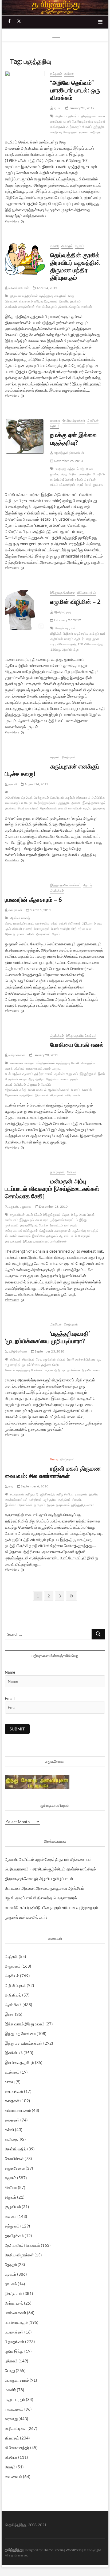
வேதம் (60, 628)
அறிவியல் (13, 1995)
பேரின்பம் (20, 1084)
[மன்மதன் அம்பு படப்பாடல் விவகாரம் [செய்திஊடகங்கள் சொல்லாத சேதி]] (25, 1173)
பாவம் (76, 1095)
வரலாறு (55, 420)
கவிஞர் (94, 633)
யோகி (55, 929)
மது (11, 1486)
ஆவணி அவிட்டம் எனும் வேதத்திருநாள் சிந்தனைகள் (48, 1859)
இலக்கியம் (14, 2053)
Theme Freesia (53, 2550)
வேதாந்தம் (70, 132)
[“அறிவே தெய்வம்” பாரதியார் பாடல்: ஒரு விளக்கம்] (25, 97)
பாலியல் (41, 1090)
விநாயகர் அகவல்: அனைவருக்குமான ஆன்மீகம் (44, 1888)
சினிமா (72, 1172)
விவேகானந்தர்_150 (70, 644)
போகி (31, 1090)
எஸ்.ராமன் (15, 910)
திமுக (66, 1215)
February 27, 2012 (67, 620)
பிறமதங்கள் (15, 2342)
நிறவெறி (27, 798)
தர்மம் (79, 480)
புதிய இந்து (14, 2351)
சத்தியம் (73, 469)
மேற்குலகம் (41, 798)
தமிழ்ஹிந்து (14, 2550)
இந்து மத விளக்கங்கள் (65, 885)
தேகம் (56, 934)
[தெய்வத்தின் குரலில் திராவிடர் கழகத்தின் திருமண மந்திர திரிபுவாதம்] (25, 260)
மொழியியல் (101, 474)
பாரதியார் (71, 116)
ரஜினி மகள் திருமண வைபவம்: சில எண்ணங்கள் (53, 1472)
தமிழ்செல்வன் (17, 1351)
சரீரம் (54, 923)
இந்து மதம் (27, 1220)
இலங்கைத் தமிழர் (19, 2062)
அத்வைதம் (74, 127)
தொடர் (55, 426)
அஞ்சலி (11, 1956)
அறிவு (60, 116)
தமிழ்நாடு (32, 1494)
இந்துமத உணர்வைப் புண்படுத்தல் (45, 1241)
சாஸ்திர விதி (68, 929)
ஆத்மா (17, 1074)
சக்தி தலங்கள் (45, 1063)
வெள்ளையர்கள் (28, 808)
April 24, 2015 (46, 288)
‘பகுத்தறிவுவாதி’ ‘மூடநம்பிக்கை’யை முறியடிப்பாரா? (47, 1337)
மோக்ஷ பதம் (42, 929)
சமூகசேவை (15, 2168)
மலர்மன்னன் (17, 1055)
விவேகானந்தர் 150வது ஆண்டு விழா (77, 647)
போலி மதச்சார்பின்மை (81, 1359)
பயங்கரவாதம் (16, 2322)
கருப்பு (87, 808)
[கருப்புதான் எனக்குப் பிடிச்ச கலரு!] (25, 758)
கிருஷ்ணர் (57, 1095)
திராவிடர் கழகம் (47, 307)
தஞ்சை (46, 1365)
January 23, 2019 (81, 108)
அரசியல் (93, 420)
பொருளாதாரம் (17, 2380)
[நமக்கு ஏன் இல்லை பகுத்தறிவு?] (25, 437)
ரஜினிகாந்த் (47, 1494)
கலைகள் (12, 2120)
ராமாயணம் (14, 2409)
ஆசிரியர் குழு (62, 612)
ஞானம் (84, 132)
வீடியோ (11, 2457)
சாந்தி (63, 923)
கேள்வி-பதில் (16, 2149)
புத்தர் (64, 474)
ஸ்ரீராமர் (15, 1359)
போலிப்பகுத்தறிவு (94, 127)
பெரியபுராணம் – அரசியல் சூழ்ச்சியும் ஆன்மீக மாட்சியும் (50, 1869)
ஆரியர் (79, 639)
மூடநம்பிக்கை (31, 1365)
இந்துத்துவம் (88, 1074)
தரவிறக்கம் (14, 2236)
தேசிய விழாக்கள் (74, 420)
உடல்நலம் (12, 2072)
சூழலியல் (13, 2207)
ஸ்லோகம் (74, 923)
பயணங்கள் (14, 2332)
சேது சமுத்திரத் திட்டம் (51, 1359)
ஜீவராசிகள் (43, 934)
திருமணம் (26, 301)
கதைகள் (12, 2101)
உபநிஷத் (95, 132)
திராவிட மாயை (91, 1370)
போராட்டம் (56, 1225)
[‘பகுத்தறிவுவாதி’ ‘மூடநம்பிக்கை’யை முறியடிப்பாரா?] (25, 1325)
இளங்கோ (39, 1236)
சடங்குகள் (17, 1494)
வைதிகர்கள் (27, 307)
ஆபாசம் (28, 1074)
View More (18, 222)
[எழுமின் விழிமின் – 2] (25, 610)
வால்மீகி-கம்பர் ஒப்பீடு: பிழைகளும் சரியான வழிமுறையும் (51, 1907)
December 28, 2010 (53, 1206)
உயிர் (68, 1095)
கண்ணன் (17, 1063)
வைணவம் (13, 2476)
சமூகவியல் (17, 1215)
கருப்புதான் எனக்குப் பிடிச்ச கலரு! (52, 770)
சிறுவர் (11, 2197)
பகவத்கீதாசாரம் (24, 923)
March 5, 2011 (40, 910)
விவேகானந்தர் (87, 592)
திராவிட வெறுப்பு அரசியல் (75, 307)
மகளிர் (55, 246)
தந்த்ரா (39, 1074)
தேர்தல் (11, 2264)
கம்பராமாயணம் (18, 2110)
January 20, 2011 (45, 1055)
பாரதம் (69, 639)
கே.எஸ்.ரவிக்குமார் (25, 1231)
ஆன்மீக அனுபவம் (66, 1074)
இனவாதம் (83, 798)
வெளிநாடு (57, 798)
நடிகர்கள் (81, 1494)
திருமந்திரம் (36, 1079)
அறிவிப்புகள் (15, 1985)
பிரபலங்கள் (25, 1505)
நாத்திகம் (35, 1500)
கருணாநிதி (53, 1370)
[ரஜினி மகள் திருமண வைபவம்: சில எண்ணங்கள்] (25, 1460)
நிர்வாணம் (42, 1095)
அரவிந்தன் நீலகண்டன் (69, 453)
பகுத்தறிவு (101, 121)
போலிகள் (37, 1370)
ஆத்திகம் (64, 1500)
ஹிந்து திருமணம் (46, 301)
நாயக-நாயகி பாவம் (38, 1068)
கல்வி (9, 2130)
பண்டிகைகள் (15, 2313)
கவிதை (69, 73)
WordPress (74, 2550)
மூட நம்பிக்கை (71, 1370)
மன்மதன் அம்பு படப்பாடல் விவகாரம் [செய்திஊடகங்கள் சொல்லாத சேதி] (52, 1188)
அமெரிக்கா (12, 798)
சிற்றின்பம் (52, 1079)
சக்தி (23, 1090)
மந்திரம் (19, 1068)
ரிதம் (88, 485)
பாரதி (67, 121)
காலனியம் (75, 808)
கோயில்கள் (14, 2158)
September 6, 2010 (34, 1486)
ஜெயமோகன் (49, 808)
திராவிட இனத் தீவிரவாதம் (89, 803)
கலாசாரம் (24, 1236)
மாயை (65, 1079)
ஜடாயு (57, 108)
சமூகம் (79, 246)
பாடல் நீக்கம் (34, 1215)
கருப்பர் (70, 798)
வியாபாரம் (42, 1220)
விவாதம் (67, 246)
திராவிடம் (28, 1359)
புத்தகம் (11, 2361)
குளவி (12, 784)
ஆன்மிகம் (57, 890)
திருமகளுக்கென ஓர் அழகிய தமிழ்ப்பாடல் (39, 1878)
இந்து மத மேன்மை (62, 592)
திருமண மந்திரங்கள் (24, 296)
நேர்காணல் (14, 2303)
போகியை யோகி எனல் (77, 1044)
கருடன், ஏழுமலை (19, 1206)
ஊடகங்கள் (14, 2091)
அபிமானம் (89, 923)
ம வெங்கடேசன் (18, 288)
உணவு (10, 2082)
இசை (9, 2014)
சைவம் (11, 2216)
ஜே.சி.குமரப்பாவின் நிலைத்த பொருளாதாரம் (41, 1898)
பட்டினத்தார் (67, 485)
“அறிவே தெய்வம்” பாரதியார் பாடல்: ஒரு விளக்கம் (75, 90)
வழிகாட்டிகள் (16, 2428)
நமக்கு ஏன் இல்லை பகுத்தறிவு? (73, 438)
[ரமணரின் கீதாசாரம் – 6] (25, 886)
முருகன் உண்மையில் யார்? (26, 1917)
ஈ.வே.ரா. (27, 803)
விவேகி (17, 929)
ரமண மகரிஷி (26, 934)
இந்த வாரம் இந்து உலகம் (25, 2024)
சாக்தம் (30, 1063)
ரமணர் (28, 929)
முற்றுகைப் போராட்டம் (64, 1220)
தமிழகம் (52, 1236)
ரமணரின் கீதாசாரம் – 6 (33, 899)
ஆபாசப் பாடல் (68, 1236)
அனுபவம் (34, 1084)
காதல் (23, 1079)
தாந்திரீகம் (26, 1095)
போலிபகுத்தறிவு (83, 121)
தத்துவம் (56, 73)
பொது (54, 1459)
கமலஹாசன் (63, 1231)
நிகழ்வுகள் (69, 757)
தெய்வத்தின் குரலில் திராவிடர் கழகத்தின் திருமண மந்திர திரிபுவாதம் (75, 266)
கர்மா (82, 929)
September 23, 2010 (49, 1351)
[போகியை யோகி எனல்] (25, 1036)
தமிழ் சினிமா (65, 1494)
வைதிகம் (60, 296)
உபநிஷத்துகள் (87, 116)
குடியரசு (98, 485)
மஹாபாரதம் (15, 2399)
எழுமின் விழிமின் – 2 (75, 601)
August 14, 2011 (36, 784)
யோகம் (76, 1090)
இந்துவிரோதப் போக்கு (34, 1225)
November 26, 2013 (68, 461)
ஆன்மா (15, 918)
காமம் (49, 1074)
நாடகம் (11, 2284)
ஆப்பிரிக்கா (99, 798)
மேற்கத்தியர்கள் (45, 803)
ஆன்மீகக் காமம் (59, 1090)
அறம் (80, 485)
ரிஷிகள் (68, 633)
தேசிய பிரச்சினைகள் (22, 2245)
